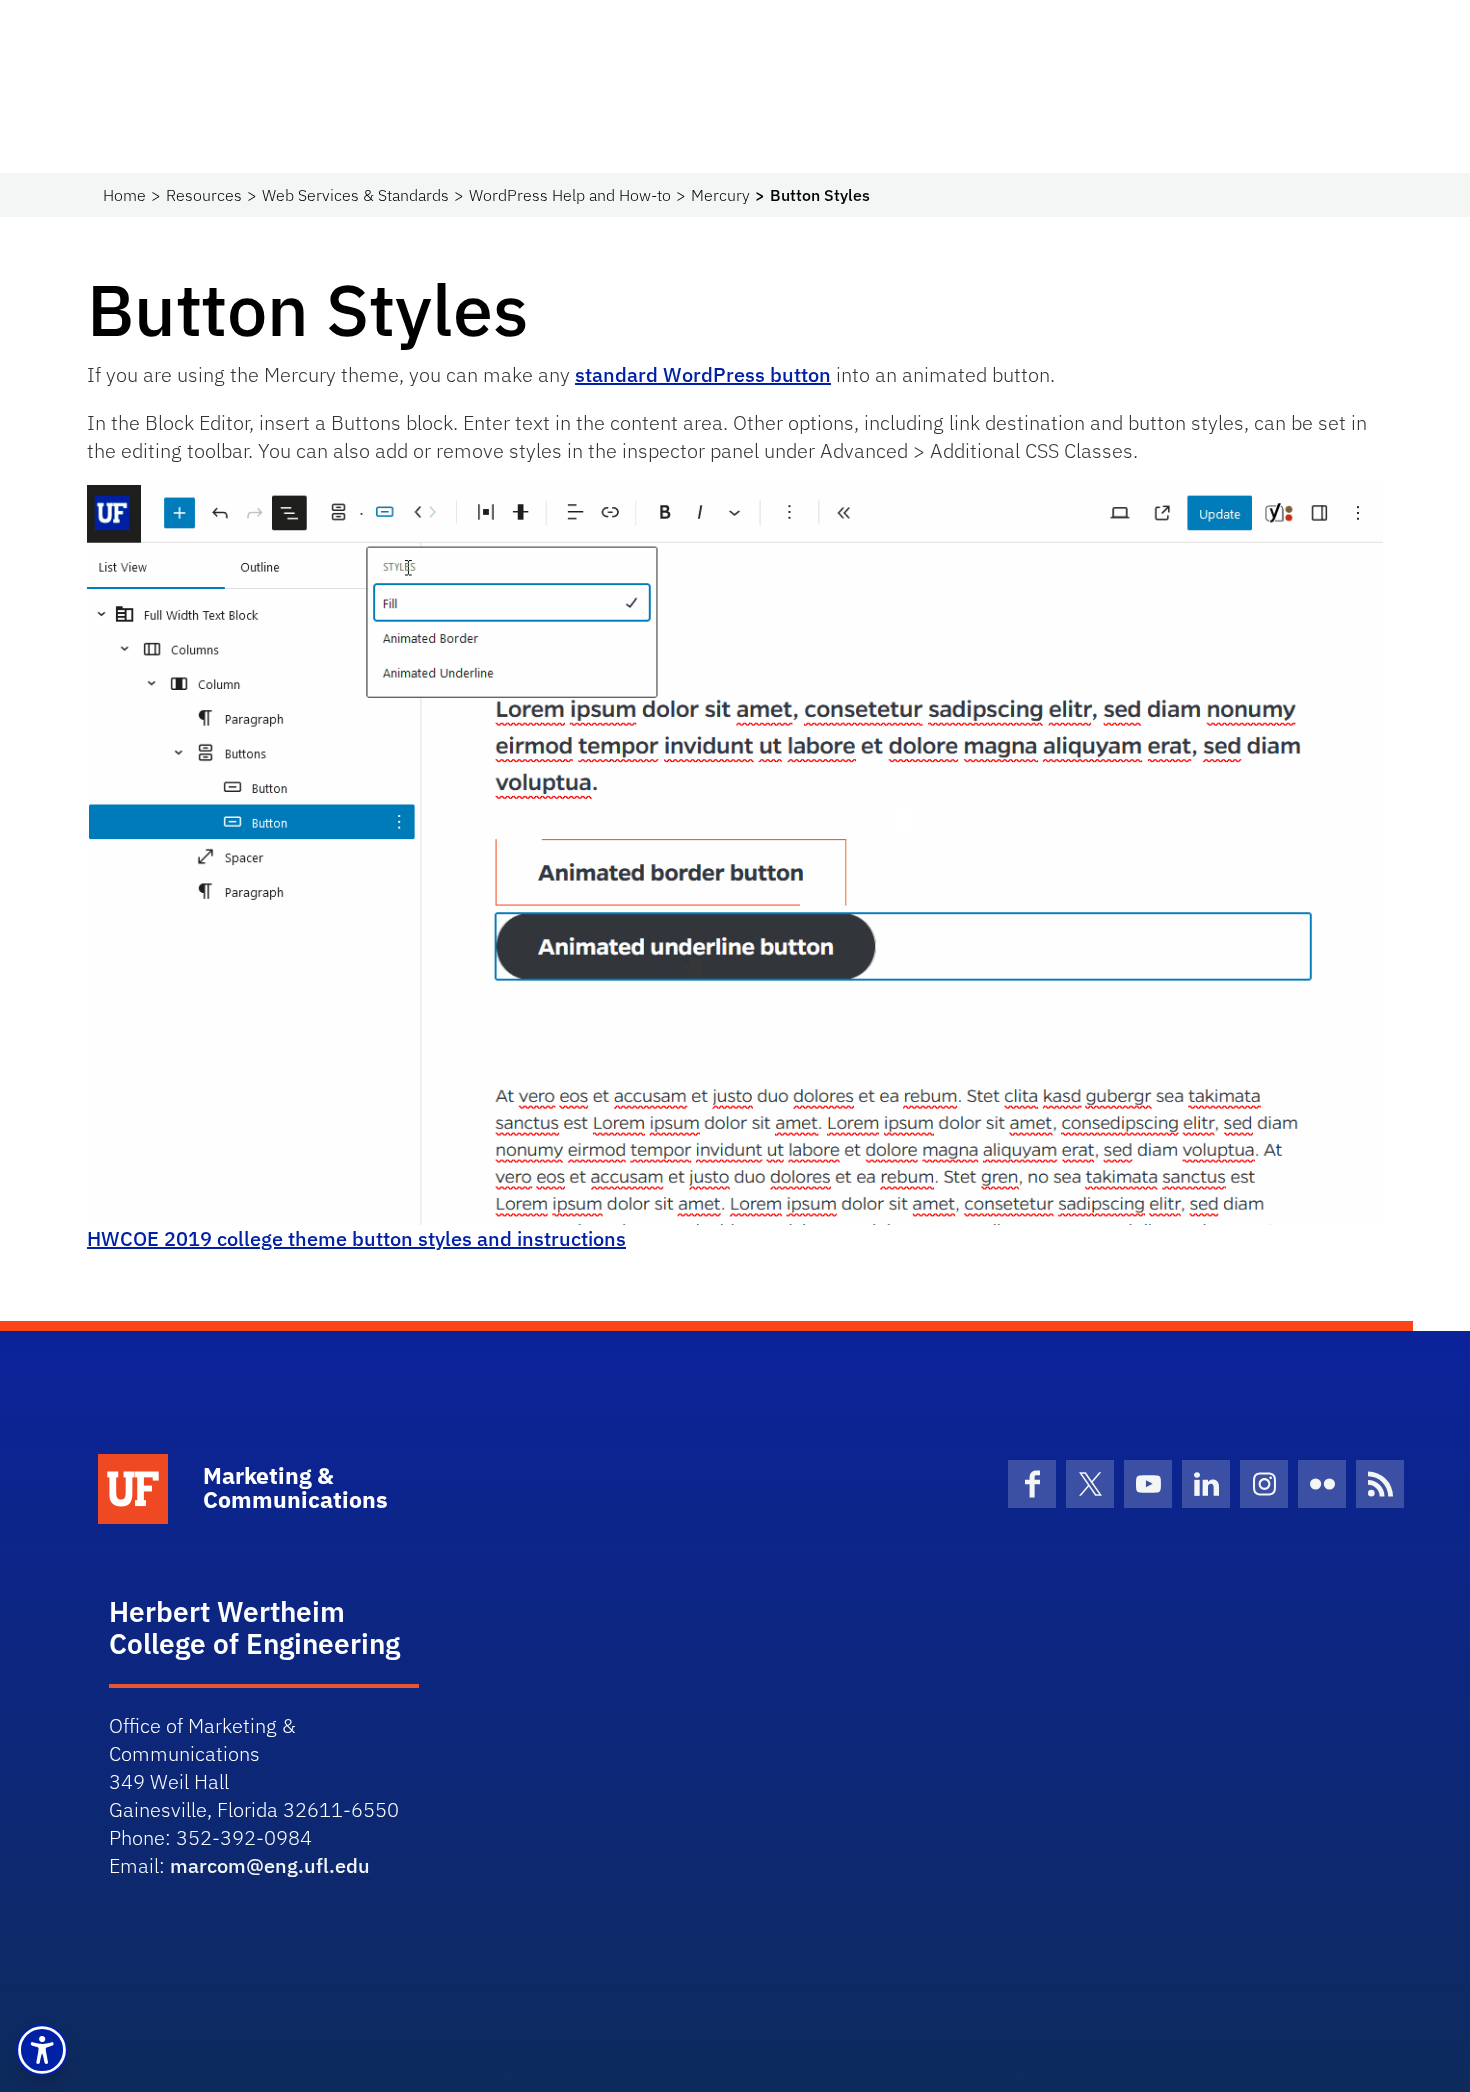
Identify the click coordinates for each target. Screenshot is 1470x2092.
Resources (204, 195)
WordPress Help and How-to (570, 195)
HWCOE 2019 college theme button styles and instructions (356, 1238)
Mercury (720, 195)
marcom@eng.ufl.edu (270, 1865)
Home (124, 195)
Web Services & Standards (355, 195)
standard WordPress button (703, 374)
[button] (42, 2050)
